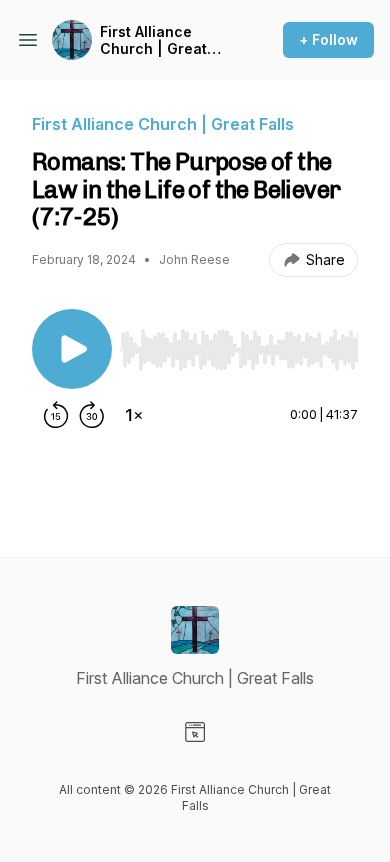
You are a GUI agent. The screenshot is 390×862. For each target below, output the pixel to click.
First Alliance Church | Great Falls (153, 40)
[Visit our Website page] (195, 732)
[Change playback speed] (134, 415)
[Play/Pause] (72, 349)
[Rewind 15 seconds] (56, 415)
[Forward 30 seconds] (92, 415)
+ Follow (328, 39)
